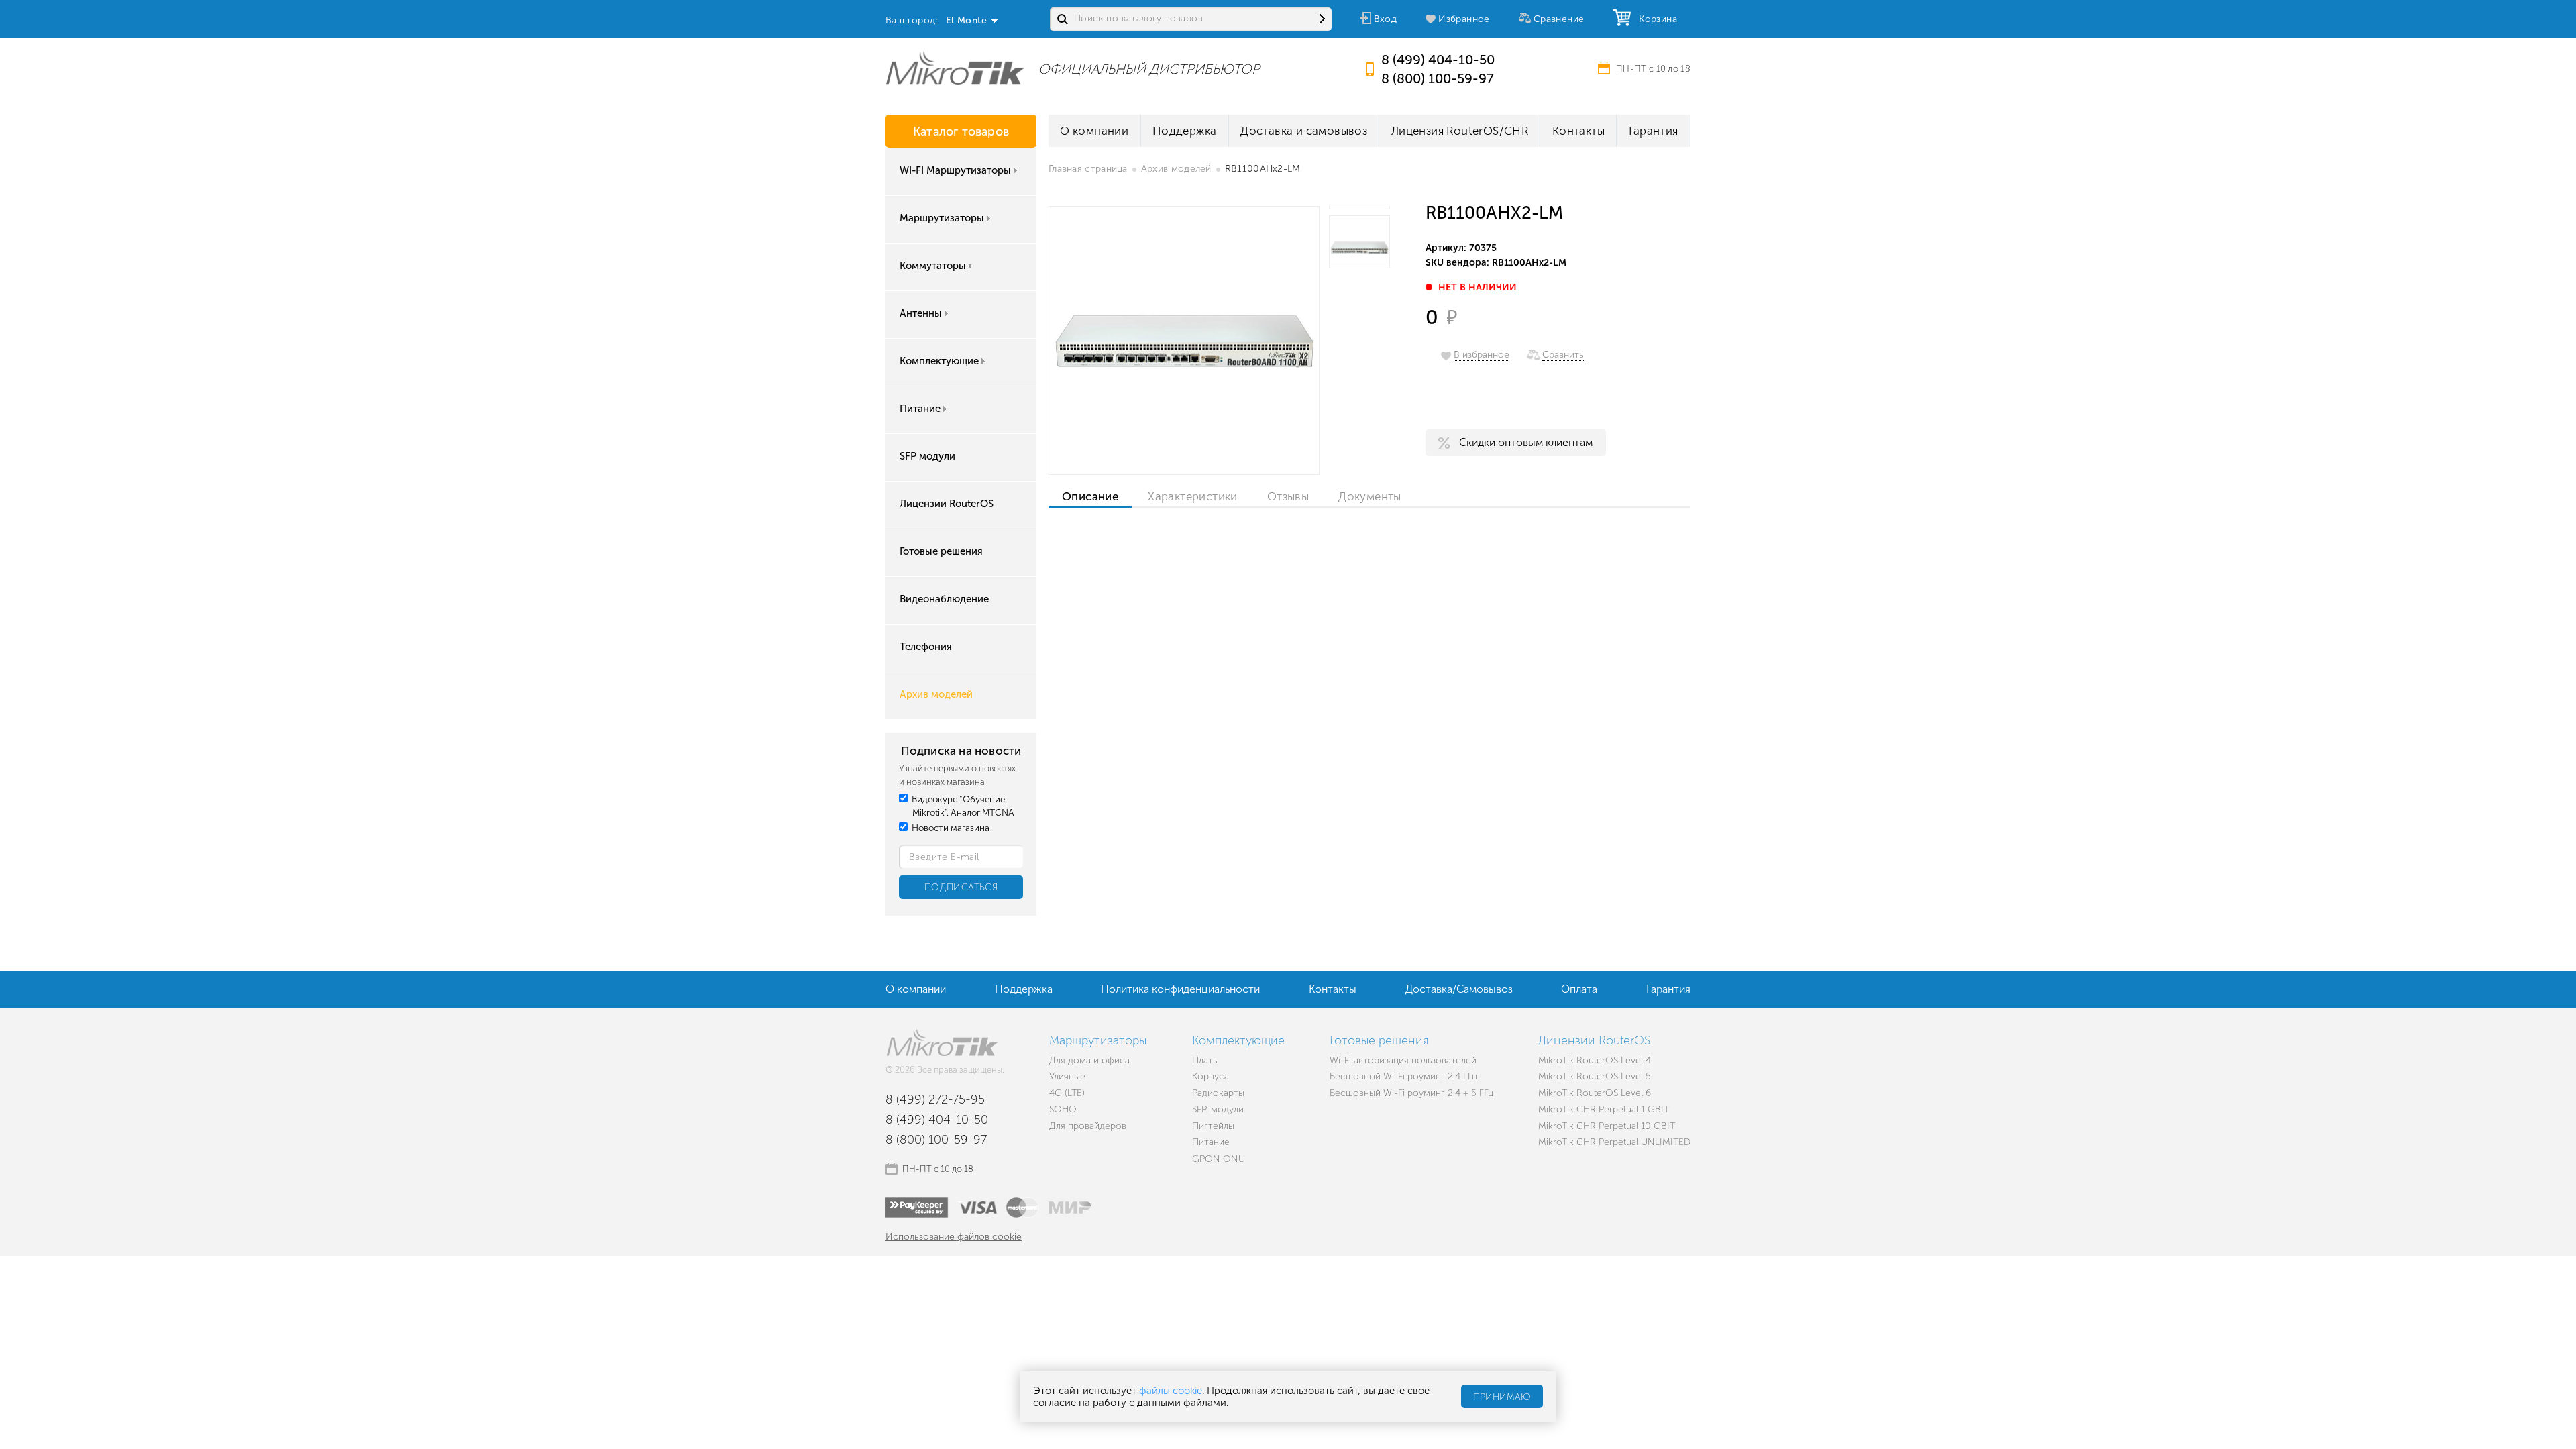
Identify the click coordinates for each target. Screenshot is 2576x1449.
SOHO (1063, 1109)
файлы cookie (1171, 1391)
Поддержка (1185, 131)
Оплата (1579, 989)
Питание (920, 409)
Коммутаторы (933, 266)
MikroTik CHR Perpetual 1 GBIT (1604, 1109)
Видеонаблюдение (944, 599)
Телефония (926, 647)
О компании (1094, 131)
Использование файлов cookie (954, 1237)
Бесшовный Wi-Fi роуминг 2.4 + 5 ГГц (1411, 1093)
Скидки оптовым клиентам (1526, 442)
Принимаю (1502, 1397)
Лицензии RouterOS (947, 504)
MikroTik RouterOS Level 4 (1595, 1060)
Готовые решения (941, 551)
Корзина (1655, 19)
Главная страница (1088, 169)
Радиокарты (1218, 1093)
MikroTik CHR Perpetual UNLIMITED (1614, 1142)
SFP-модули (1218, 1109)
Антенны (921, 313)
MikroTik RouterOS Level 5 (1595, 1076)
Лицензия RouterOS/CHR (1460, 131)
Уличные (1067, 1076)
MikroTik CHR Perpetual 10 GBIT (1607, 1126)
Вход (1386, 19)
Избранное (1464, 19)
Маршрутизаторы (942, 218)
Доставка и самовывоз (1304, 131)
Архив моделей (936, 694)
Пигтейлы (1213, 1126)
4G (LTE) (1067, 1093)
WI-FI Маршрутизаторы (955, 170)
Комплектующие (939, 361)
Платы (1205, 1060)
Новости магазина (950, 828)
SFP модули (927, 456)
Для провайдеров (1088, 1126)
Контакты (1578, 131)
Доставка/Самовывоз (1459, 989)
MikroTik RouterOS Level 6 (1595, 1093)
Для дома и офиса (1089, 1060)
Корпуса (1211, 1076)
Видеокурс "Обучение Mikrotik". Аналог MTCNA (962, 806)
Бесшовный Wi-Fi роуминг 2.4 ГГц (1403, 1076)
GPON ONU (1219, 1159)
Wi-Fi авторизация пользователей (1403, 1060)
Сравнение (1559, 19)
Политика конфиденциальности (1180, 989)
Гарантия (1654, 131)
